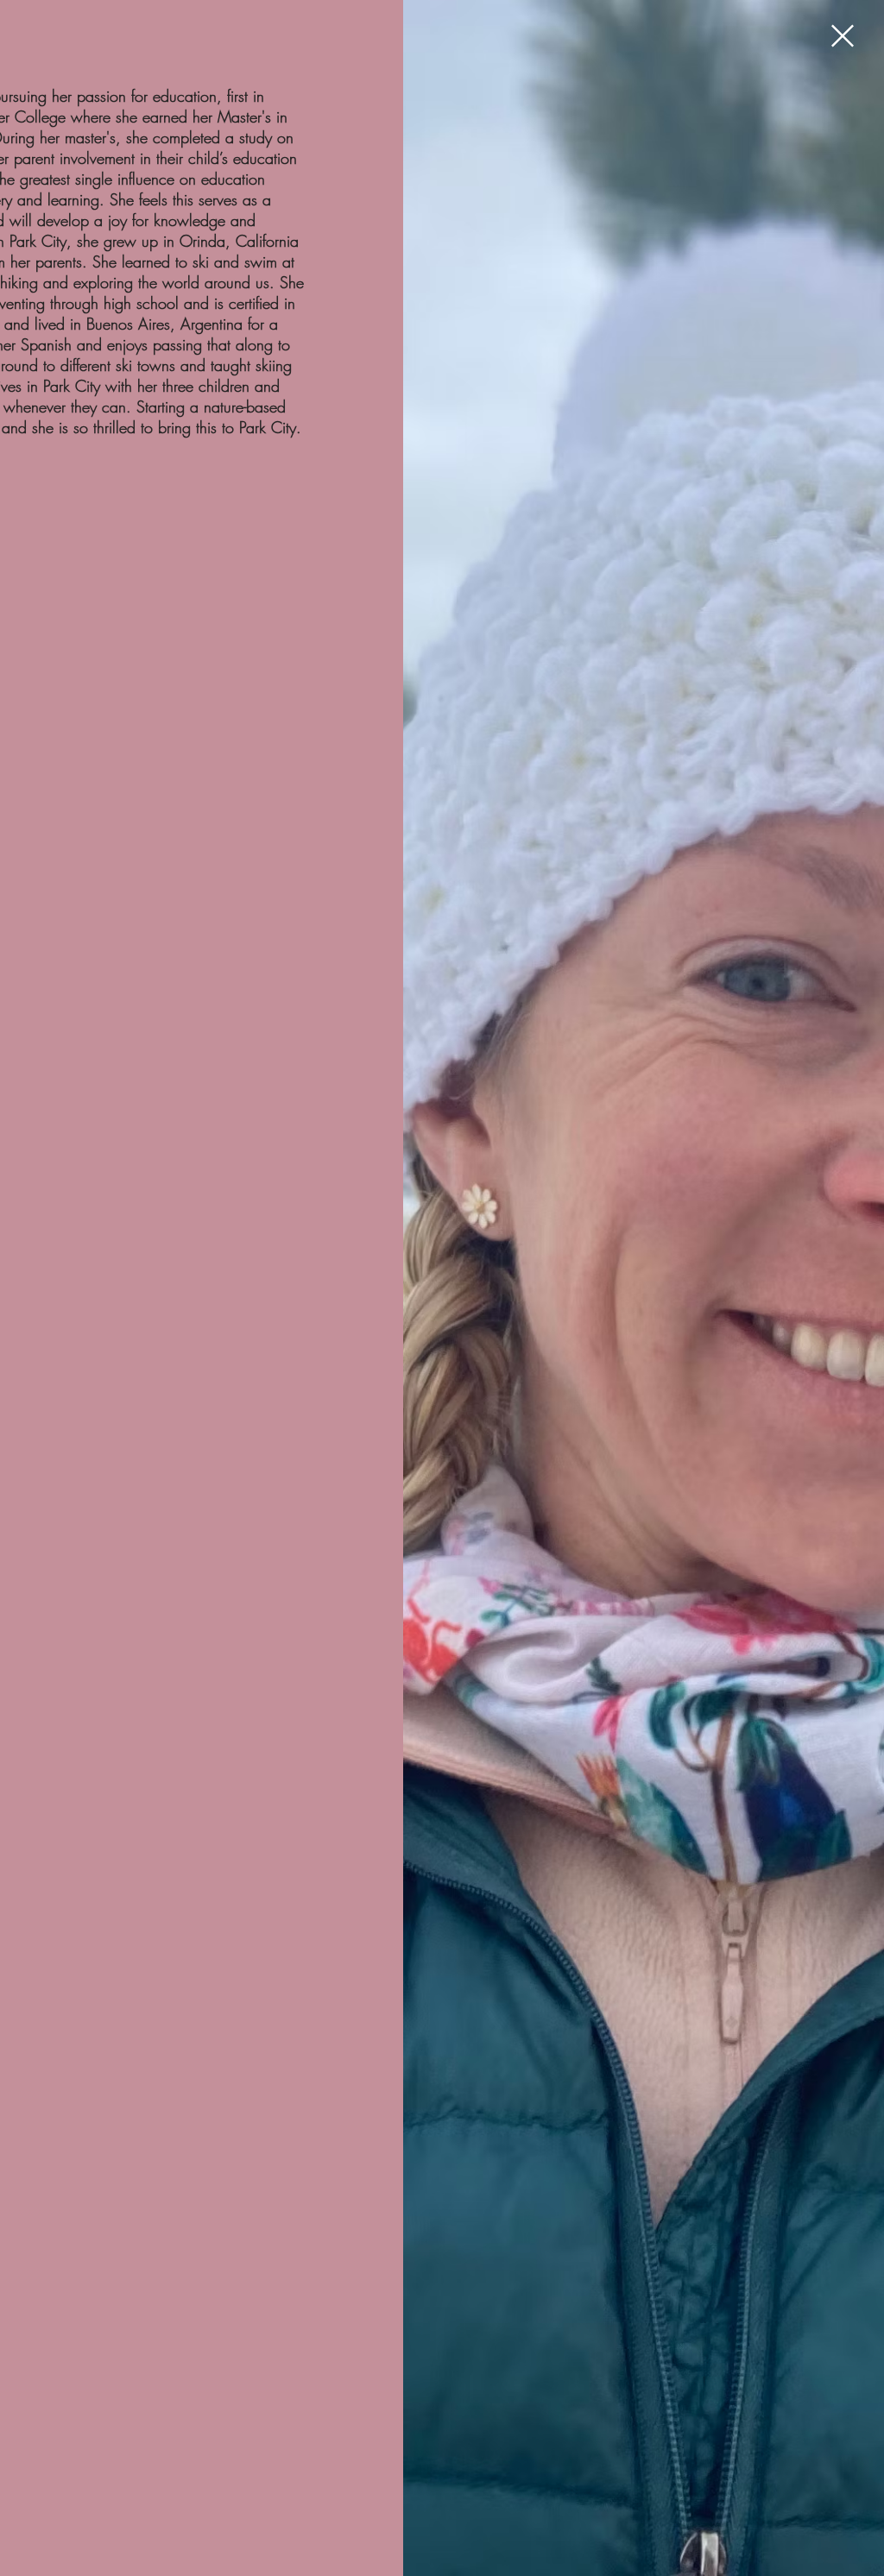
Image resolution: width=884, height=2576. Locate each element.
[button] (843, 36)
